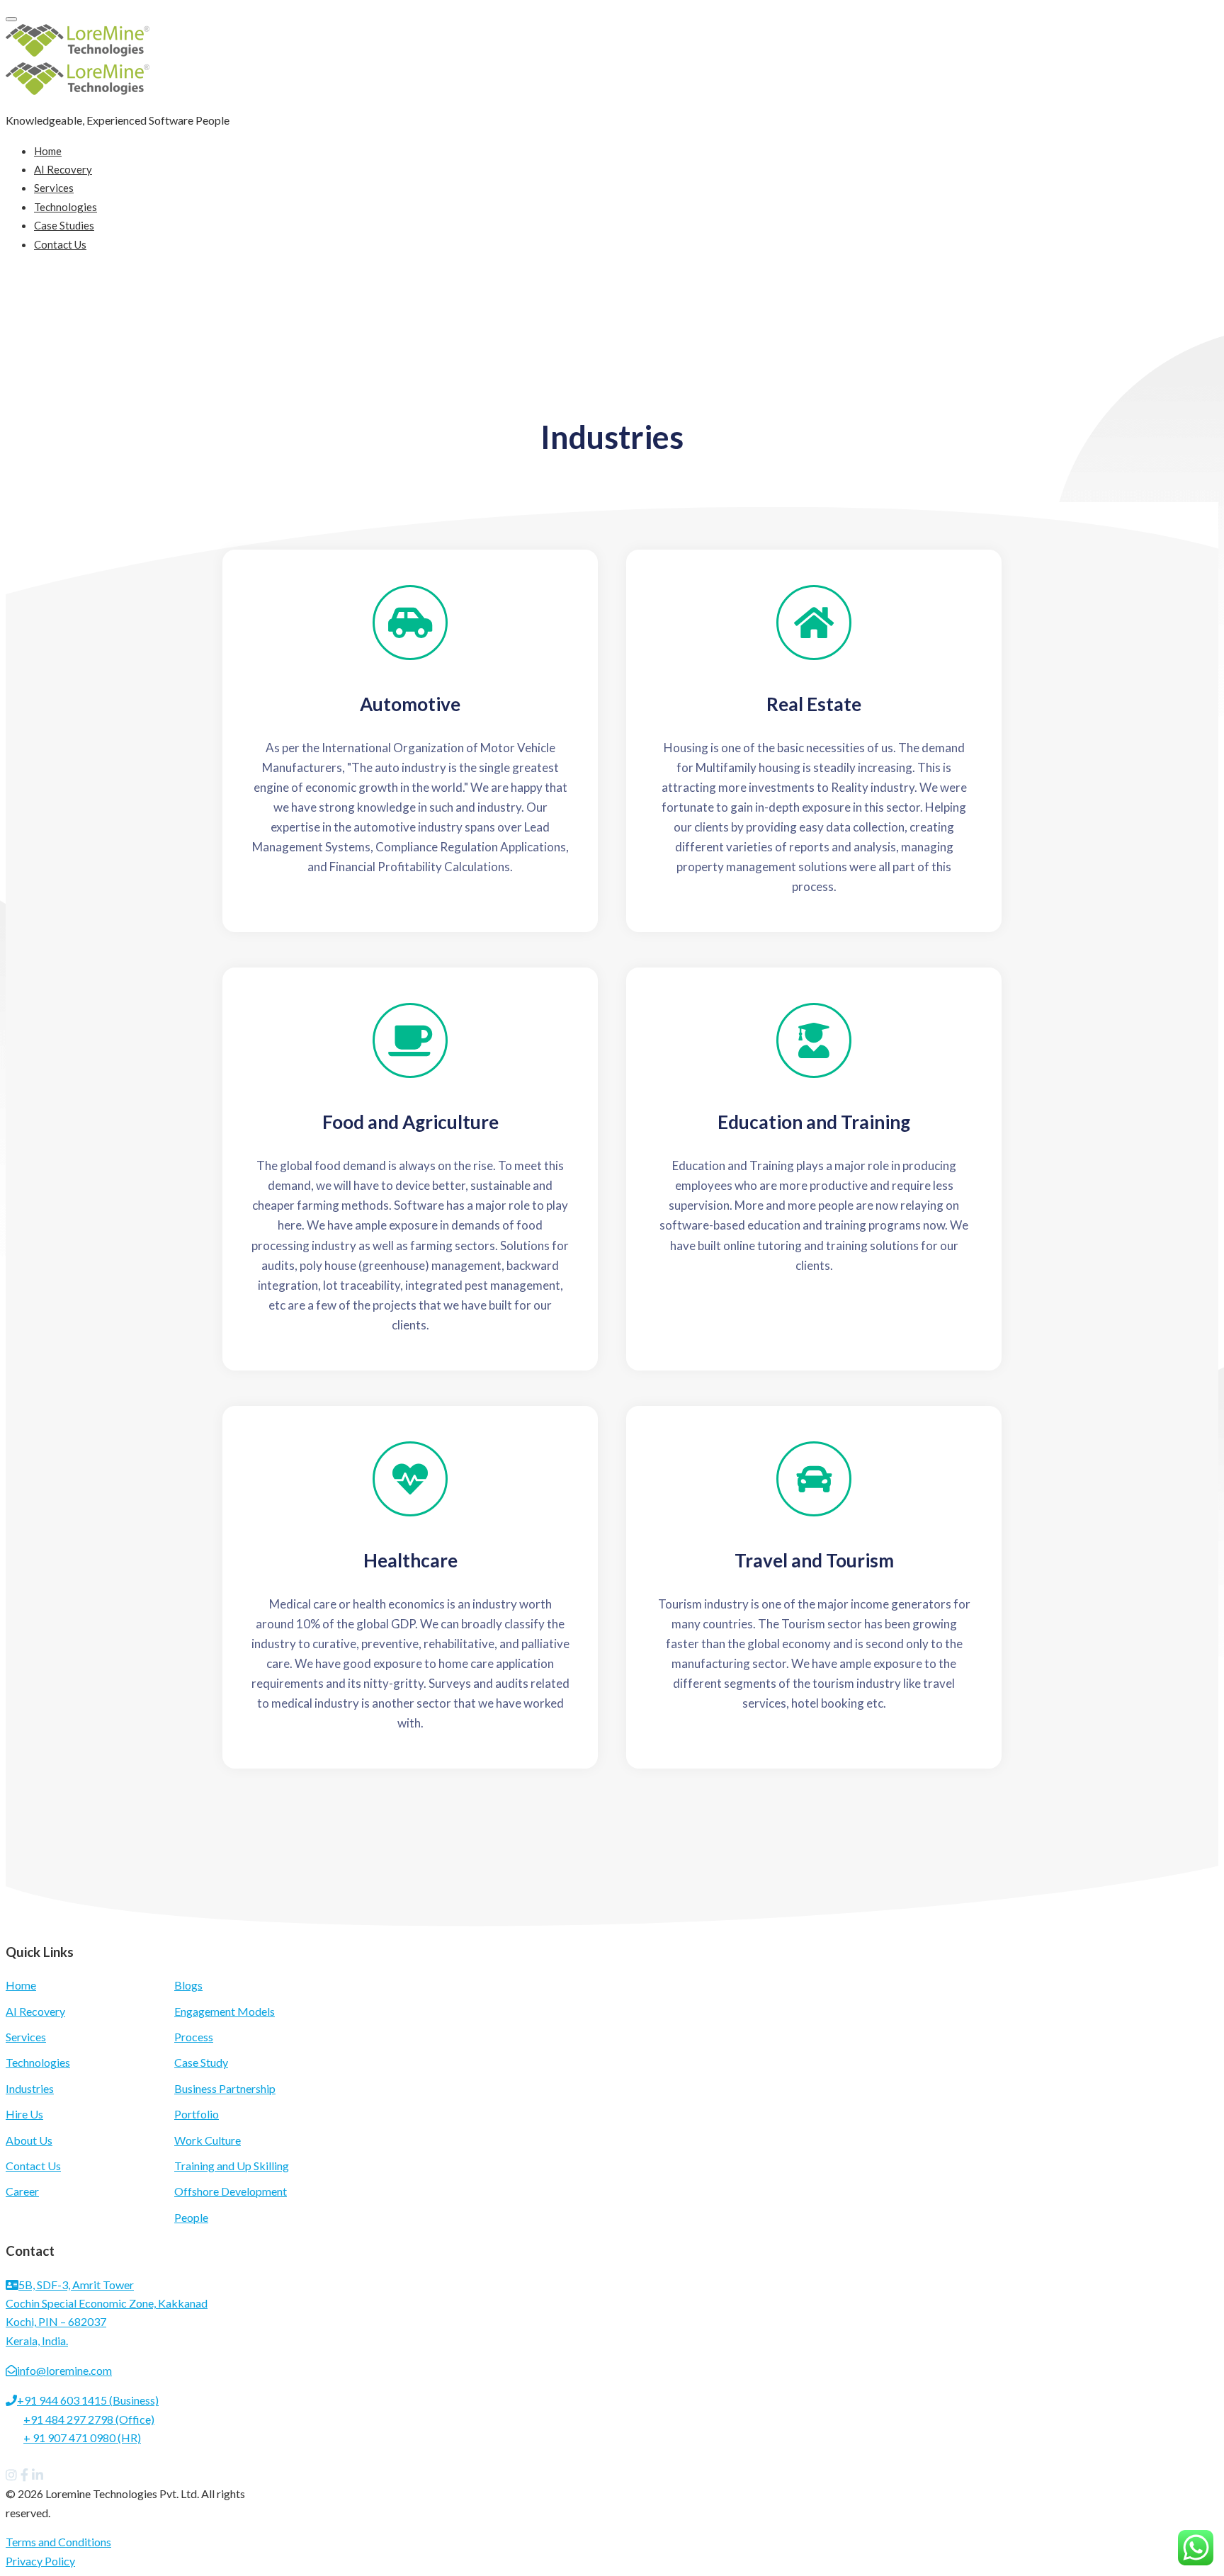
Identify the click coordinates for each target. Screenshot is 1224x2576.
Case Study (201, 2062)
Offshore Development (231, 2191)
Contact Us (60, 244)
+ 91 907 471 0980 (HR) (82, 2438)
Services (54, 188)
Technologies (66, 207)
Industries (30, 2088)
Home (48, 151)
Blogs (188, 1985)
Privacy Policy (40, 2561)
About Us (29, 2140)
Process (194, 2037)
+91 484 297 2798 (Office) (89, 2419)
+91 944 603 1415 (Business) (88, 2400)
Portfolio (197, 2114)
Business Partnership (225, 2088)
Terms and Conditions (58, 2542)
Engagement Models (225, 2011)
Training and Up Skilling (232, 2166)
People (191, 2217)
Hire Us (24, 2114)
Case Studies (64, 225)
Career (22, 2191)
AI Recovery (63, 169)
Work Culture (208, 2140)
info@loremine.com (64, 2370)
